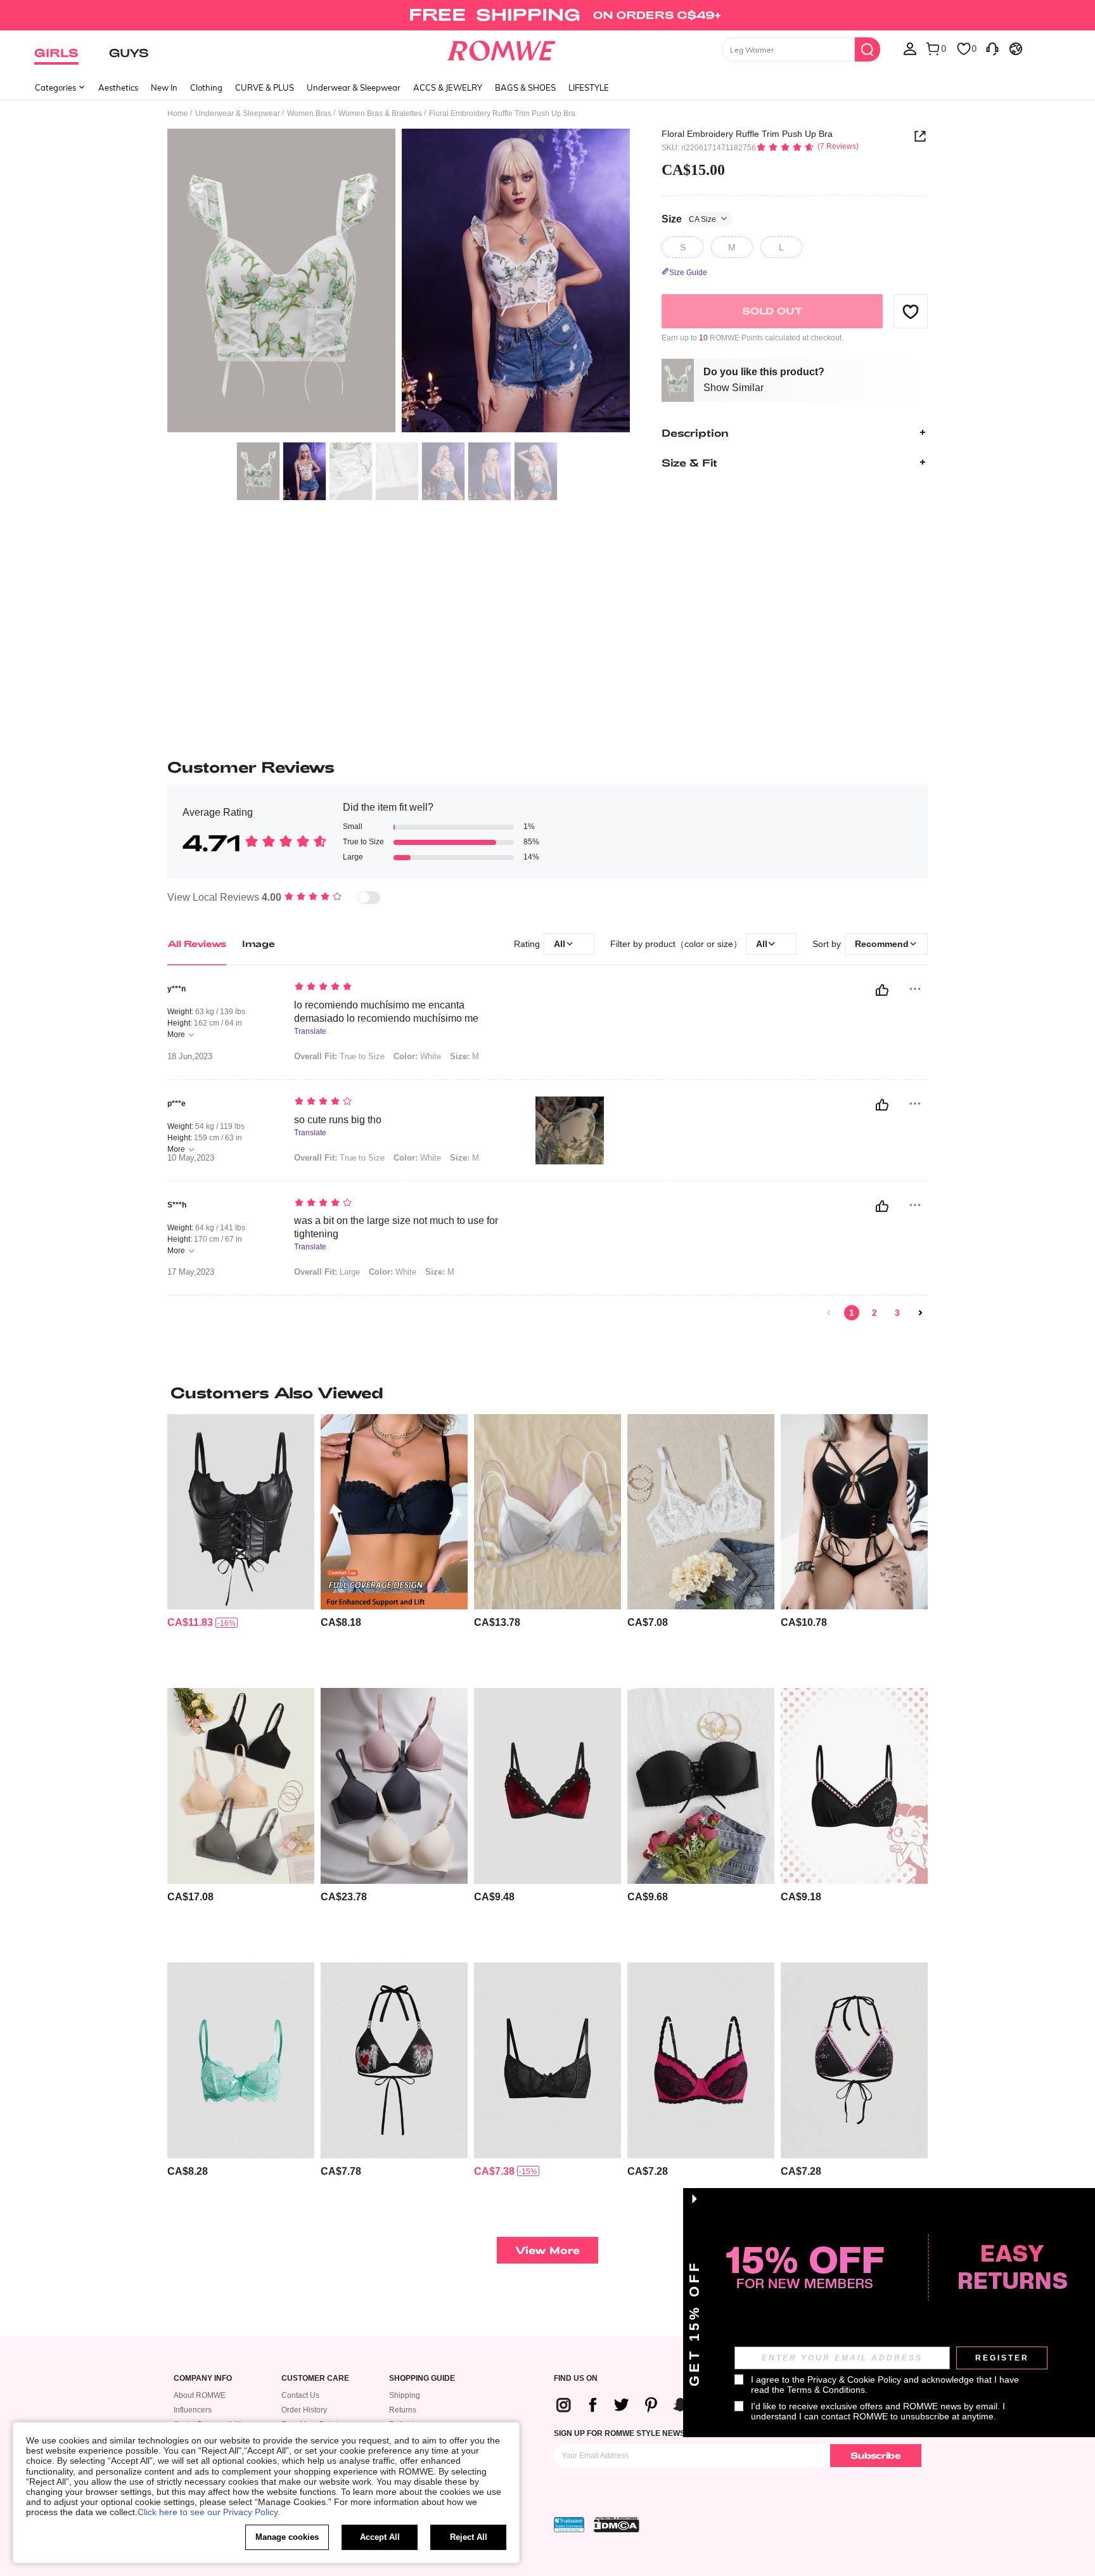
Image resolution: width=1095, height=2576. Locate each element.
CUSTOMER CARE (315, 2379)
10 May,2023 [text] (191, 1158)
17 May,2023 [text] (191, 1272)
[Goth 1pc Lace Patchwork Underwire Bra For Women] (701, 2060)
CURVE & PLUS (265, 87)
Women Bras (309, 113)
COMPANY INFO (203, 2379)
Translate (310, 1032)
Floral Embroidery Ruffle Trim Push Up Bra (747, 134)
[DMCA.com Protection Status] (617, 2525)
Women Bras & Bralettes (380, 113)
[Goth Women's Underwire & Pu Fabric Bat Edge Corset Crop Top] (241, 1512)
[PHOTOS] (399, 282)
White (417, 1056)
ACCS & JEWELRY (448, 87)
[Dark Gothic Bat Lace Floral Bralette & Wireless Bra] (547, 2060)
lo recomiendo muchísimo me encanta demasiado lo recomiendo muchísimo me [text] (386, 1012)
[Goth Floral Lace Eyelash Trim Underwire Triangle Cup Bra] (241, 2060)
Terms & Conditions (826, 2390)
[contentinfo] (190, 1622)
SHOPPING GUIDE (422, 2379)
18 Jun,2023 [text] (190, 1057)
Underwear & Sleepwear (354, 87)
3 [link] (897, 1313)
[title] (547, 1393)
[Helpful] (882, 990)
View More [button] (547, 2250)
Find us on (576, 2379)
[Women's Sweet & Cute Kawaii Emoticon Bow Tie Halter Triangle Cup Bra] (854, 2060)
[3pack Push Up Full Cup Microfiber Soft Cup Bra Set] (394, 1786)
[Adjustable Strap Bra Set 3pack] (241, 1786)
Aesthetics (118, 87)
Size (689, 218)
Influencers (193, 2410)
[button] (911, 311)
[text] (402, 988)
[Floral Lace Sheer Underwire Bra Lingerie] (701, 1512)
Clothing (206, 87)
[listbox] (910, 48)
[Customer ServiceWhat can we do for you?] (992, 48)
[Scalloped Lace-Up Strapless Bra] (701, 1786)
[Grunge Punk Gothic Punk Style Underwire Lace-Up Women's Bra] (854, 1512)
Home (178, 113)
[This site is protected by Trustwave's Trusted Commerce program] (569, 2525)
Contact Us (300, 2395)
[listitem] (241, 1546)
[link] (547, 15)
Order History (304, 2410)
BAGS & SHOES (525, 87)
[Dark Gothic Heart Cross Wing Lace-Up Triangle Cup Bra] (394, 2060)
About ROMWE (200, 2395)
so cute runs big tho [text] (338, 1120)
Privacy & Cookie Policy (854, 2380)
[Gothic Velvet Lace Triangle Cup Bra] (547, 1786)
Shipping (405, 2395)
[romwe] (502, 48)
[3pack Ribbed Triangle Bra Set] (547, 1512)
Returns (403, 2410)
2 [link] (874, 1313)
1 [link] (852, 1313)
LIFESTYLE (589, 87)
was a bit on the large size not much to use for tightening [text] (396, 1227)
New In (164, 87)
